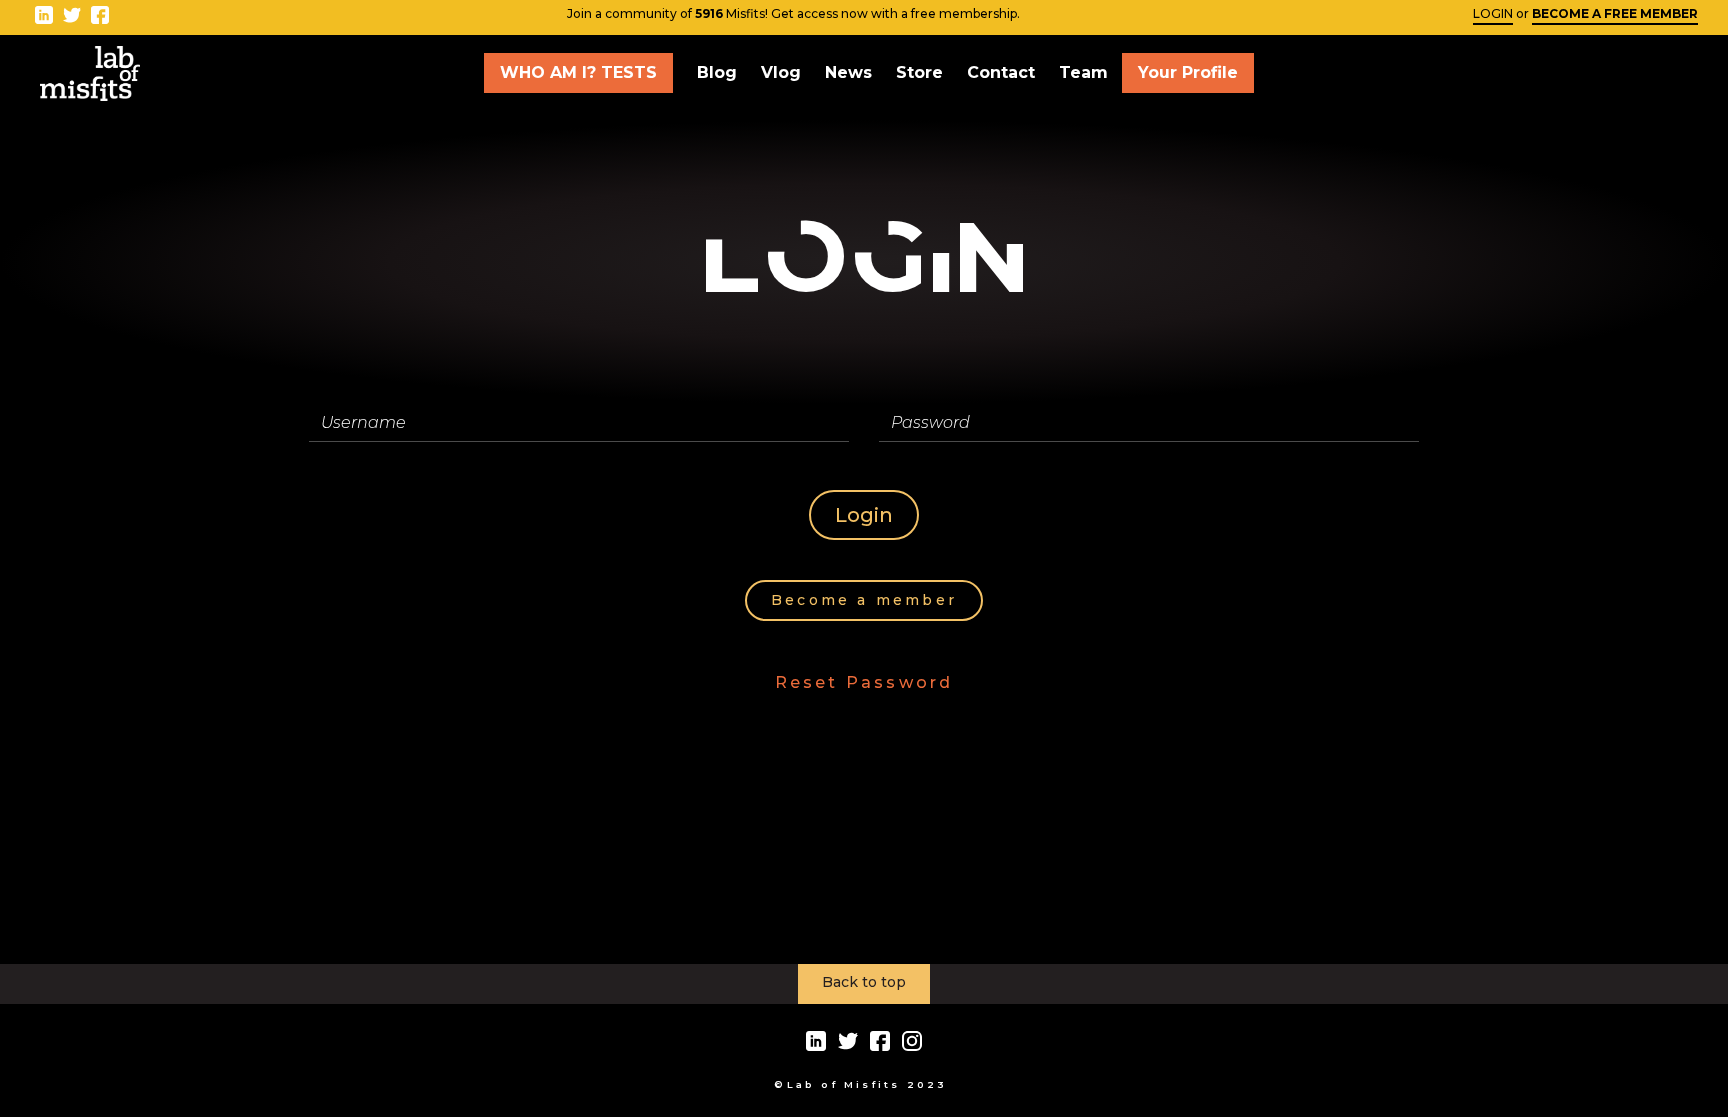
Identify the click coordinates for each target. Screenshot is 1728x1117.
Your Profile (1188, 72)
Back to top (864, 982)
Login (864, 515)
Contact (1001, 72)
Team (1083, 72)
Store (919, 72)
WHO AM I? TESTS (578, 72)
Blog (717, 72)
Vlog (781, 72)
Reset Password (864, 682)
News (848, 72)
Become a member (864, 600)
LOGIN (1493, 13)
